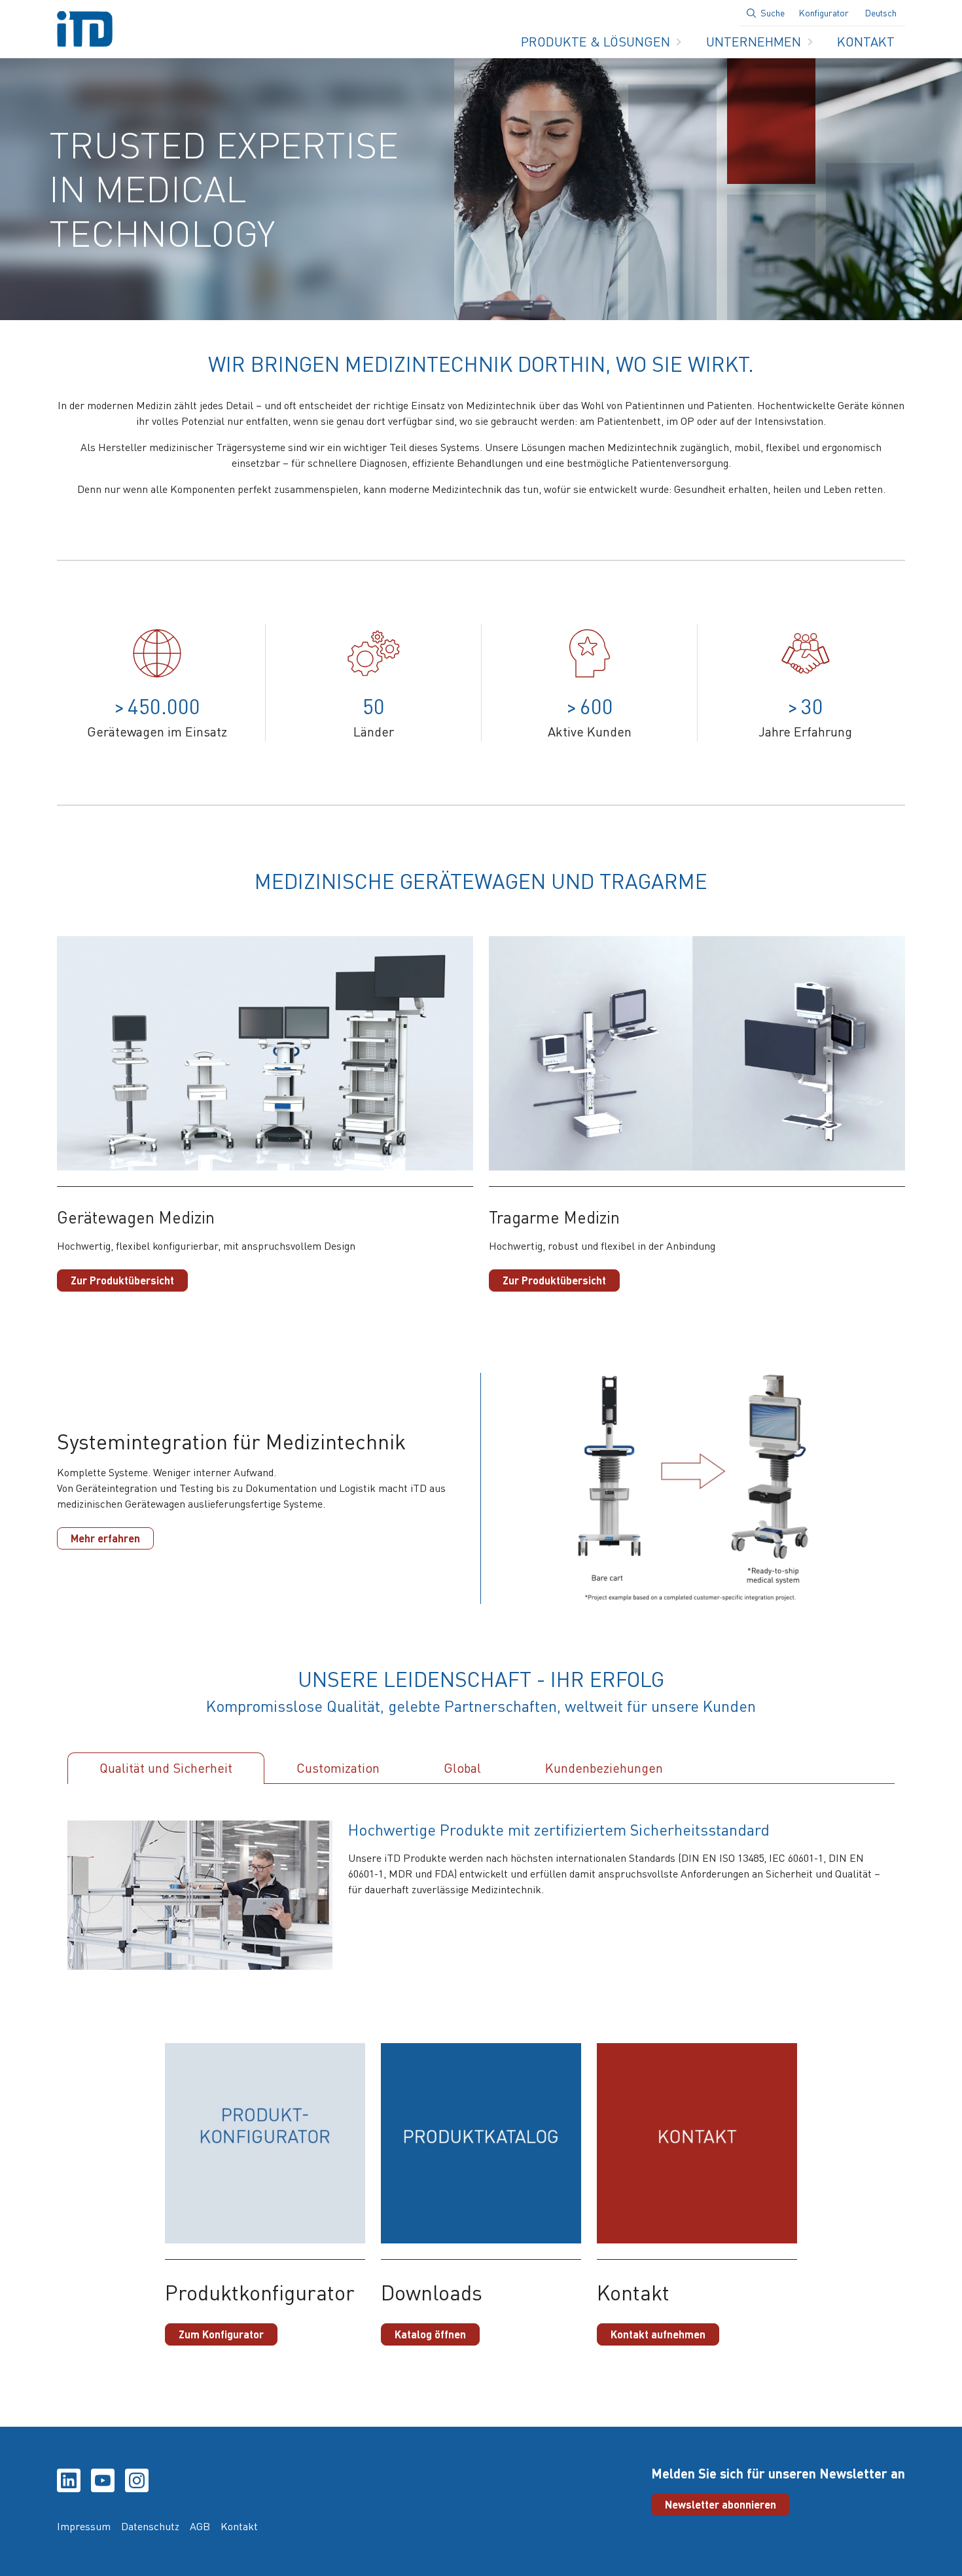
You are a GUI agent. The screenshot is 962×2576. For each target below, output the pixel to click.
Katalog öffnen (430, 2334)
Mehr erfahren (105, 1538)
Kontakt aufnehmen (658, 2334)
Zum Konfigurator (221, 2334)
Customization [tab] (338, 1768)
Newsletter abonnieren (721, 2504)
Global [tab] (462, 1768)
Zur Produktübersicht (122, 1280)
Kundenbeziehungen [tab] (604, 1768)
